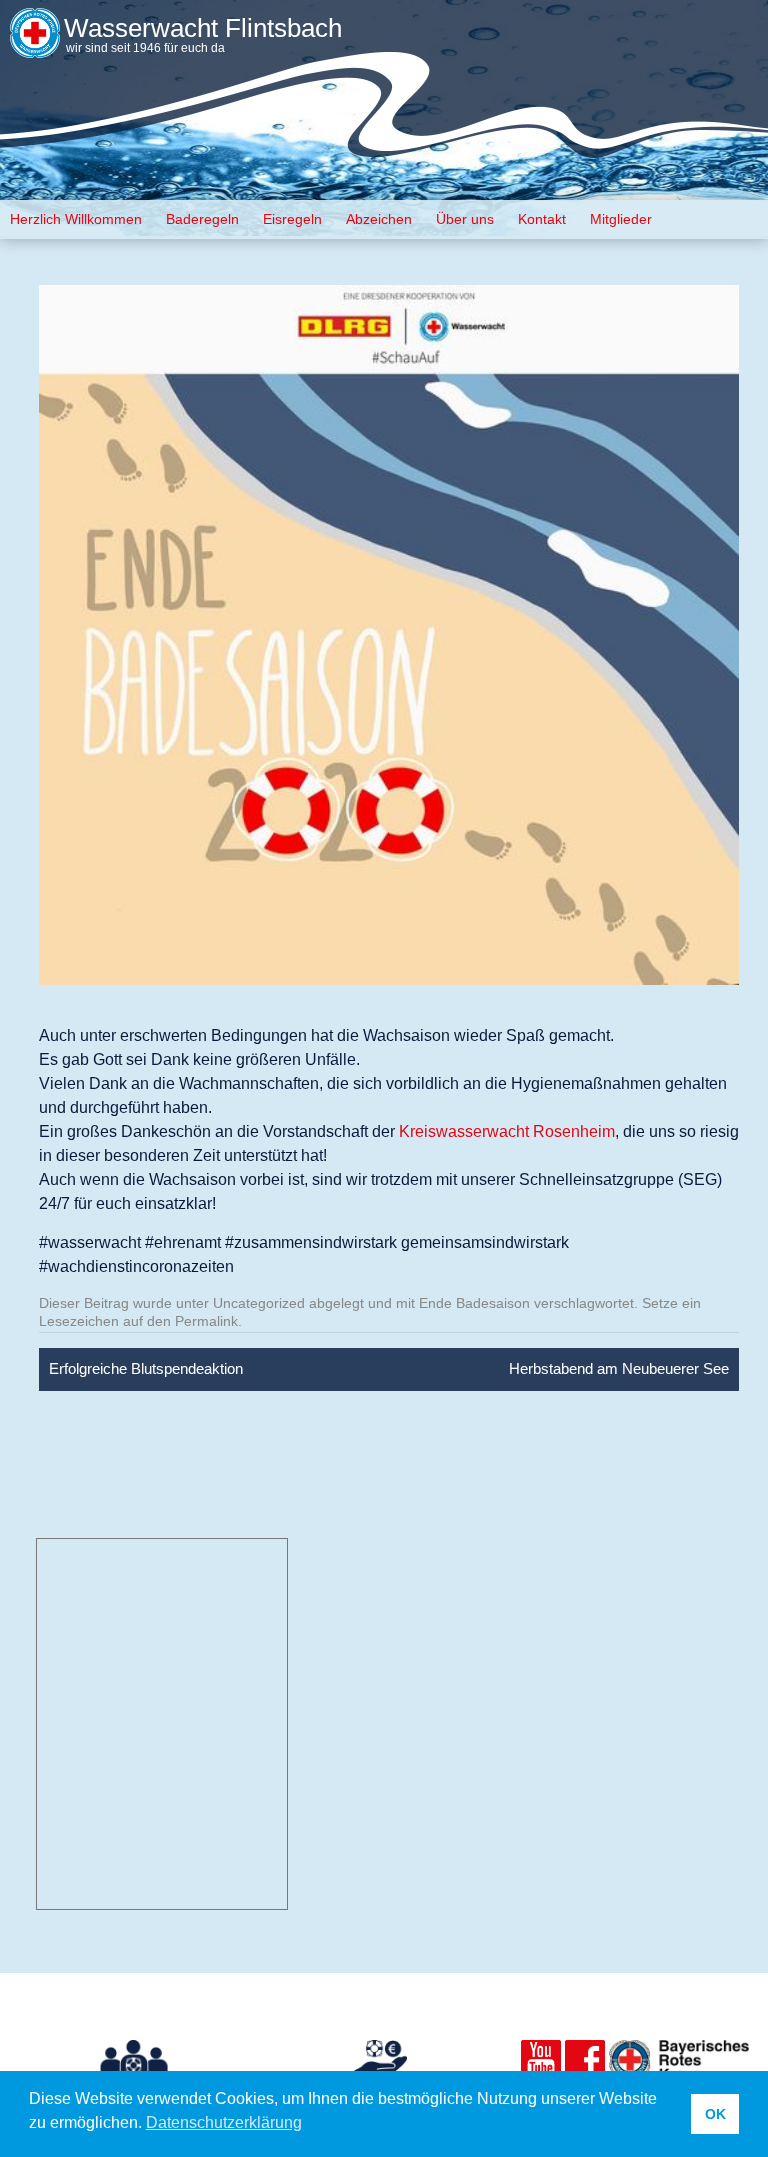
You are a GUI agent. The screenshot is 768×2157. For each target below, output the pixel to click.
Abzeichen (379, 219)
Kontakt (542, 219)
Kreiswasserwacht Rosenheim (507, 1131)
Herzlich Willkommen (76, 219)
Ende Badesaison (474, 1303)
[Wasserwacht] (35, 44)
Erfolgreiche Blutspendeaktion (146, 1368)
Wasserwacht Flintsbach (203, 28)
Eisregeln (292, 219)
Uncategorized (259, 1303)
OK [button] (715, 2114)
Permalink (206, 1321)
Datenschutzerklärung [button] (224, 2122)
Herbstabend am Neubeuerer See (619, 1368)
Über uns (465, 219)
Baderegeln (202, 219)
